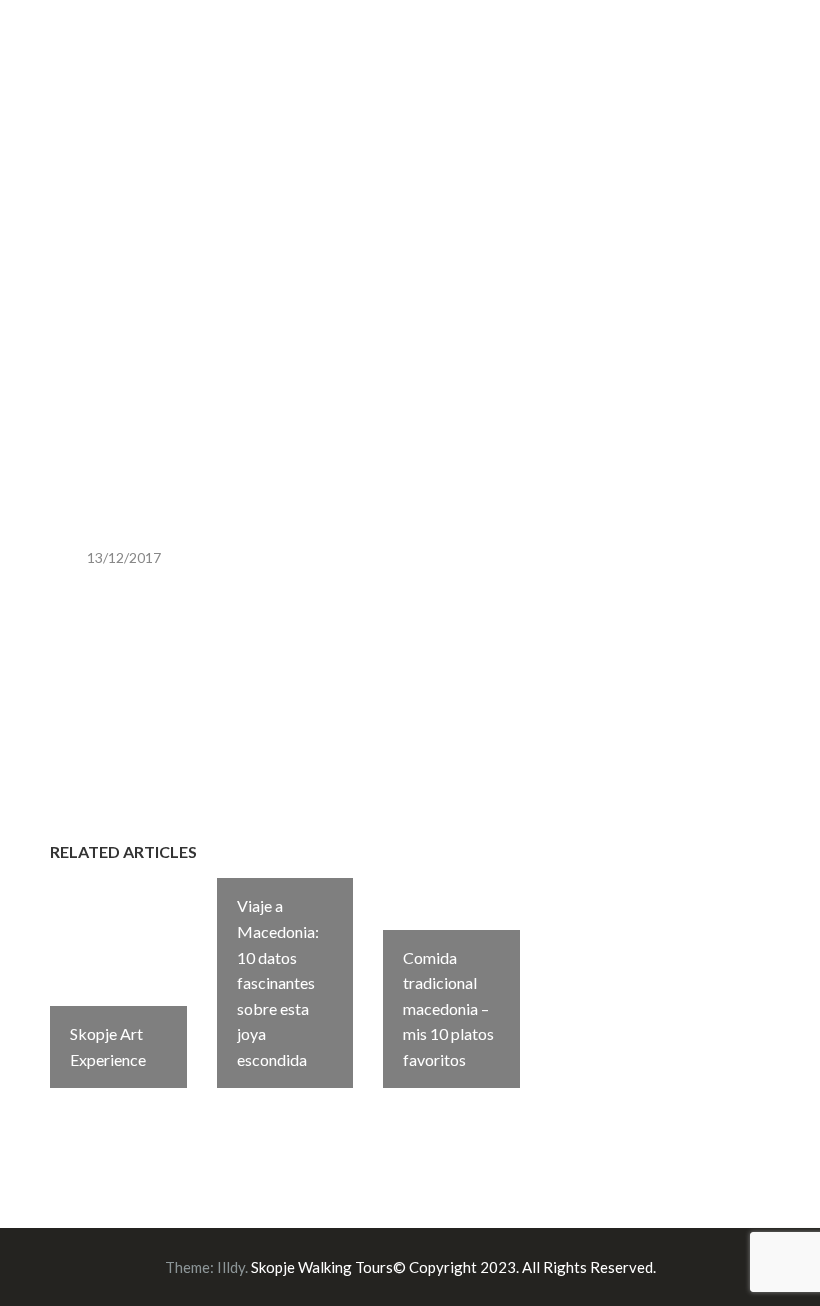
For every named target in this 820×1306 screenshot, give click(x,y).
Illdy (231, 1267)
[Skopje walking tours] (55, 58)
